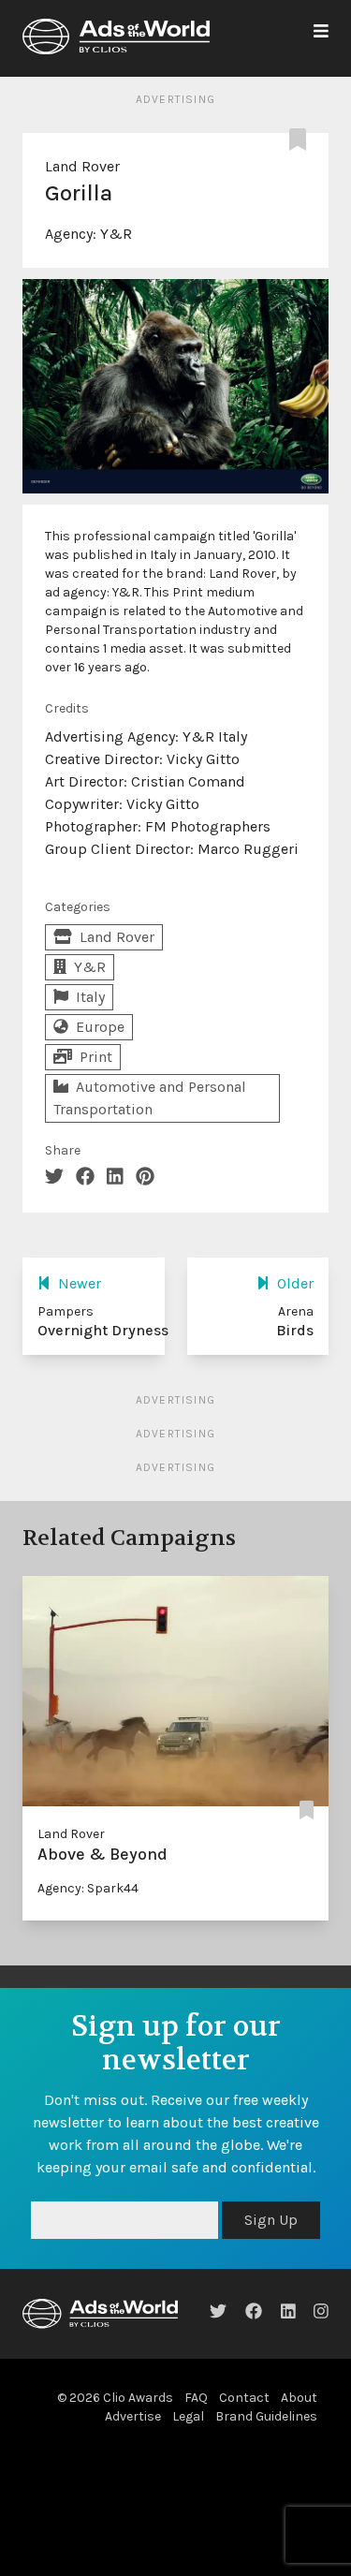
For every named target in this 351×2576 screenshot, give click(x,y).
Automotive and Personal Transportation (150, 1098)
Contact (244, 2398)
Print (96, 1057)
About (299, 2398)
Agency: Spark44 (88, 1888)
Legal (188, 2416)
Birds (295, 1330)
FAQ (196, 2398)
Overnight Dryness (103, 1330)
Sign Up (271, 2220)
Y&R (116, 234)
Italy (90, 997)
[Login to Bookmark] (301, 140)
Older (295, 1283)
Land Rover (82, 166)
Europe (100, 1027)
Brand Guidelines (266, 2416)
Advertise (133, 2416)
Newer (80, 1283)
